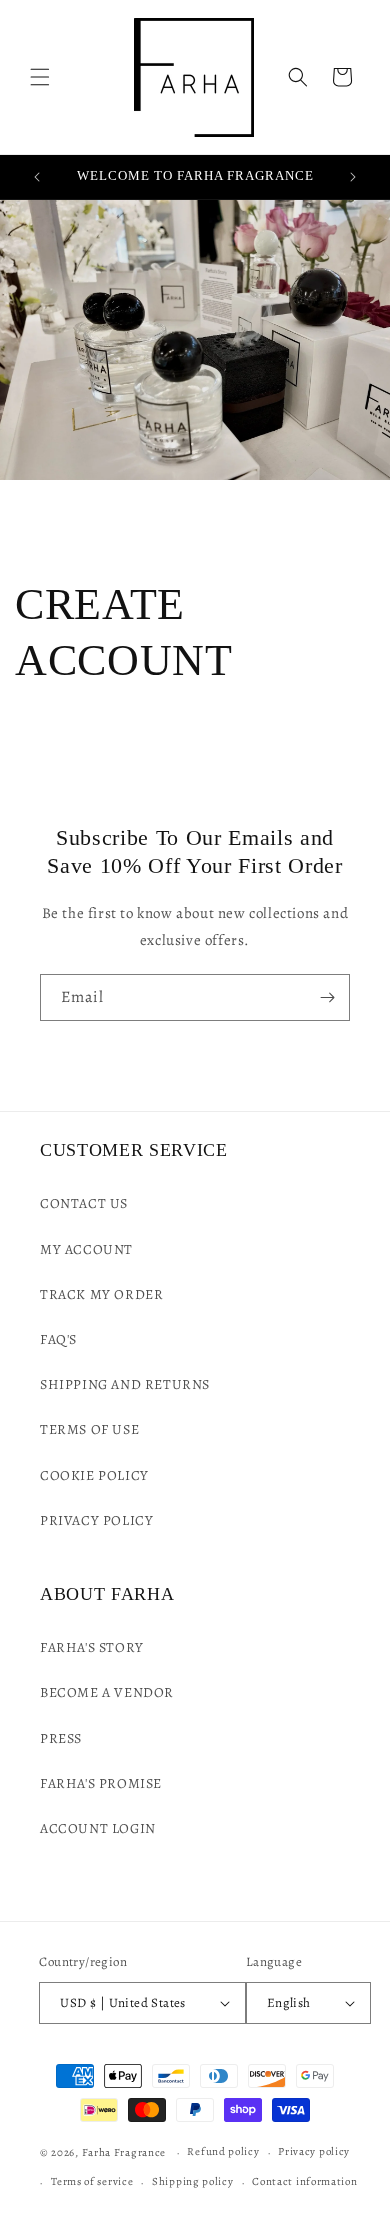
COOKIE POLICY (94, 1475)
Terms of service (92, 2181)
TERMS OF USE (89, 1429)
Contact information (304, 2181)
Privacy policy (314, 2151)
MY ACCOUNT (86, 1249)
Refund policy (223, 2151)
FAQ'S (58, 1339)
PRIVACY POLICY (96, 1520)
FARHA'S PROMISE (101, 1783)
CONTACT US (84, 1203)
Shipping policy (193, 2181)
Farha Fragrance (125, 2152)
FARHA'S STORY (92, 1647)
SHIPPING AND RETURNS (125, 1384)
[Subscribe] (327, 997)
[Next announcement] (353, 177)
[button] (40, 77)
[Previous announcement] (37, 177)
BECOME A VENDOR (107, 1692)
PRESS (61, 1738)
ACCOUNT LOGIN (98, 1828)
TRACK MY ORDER (101, 1294)
